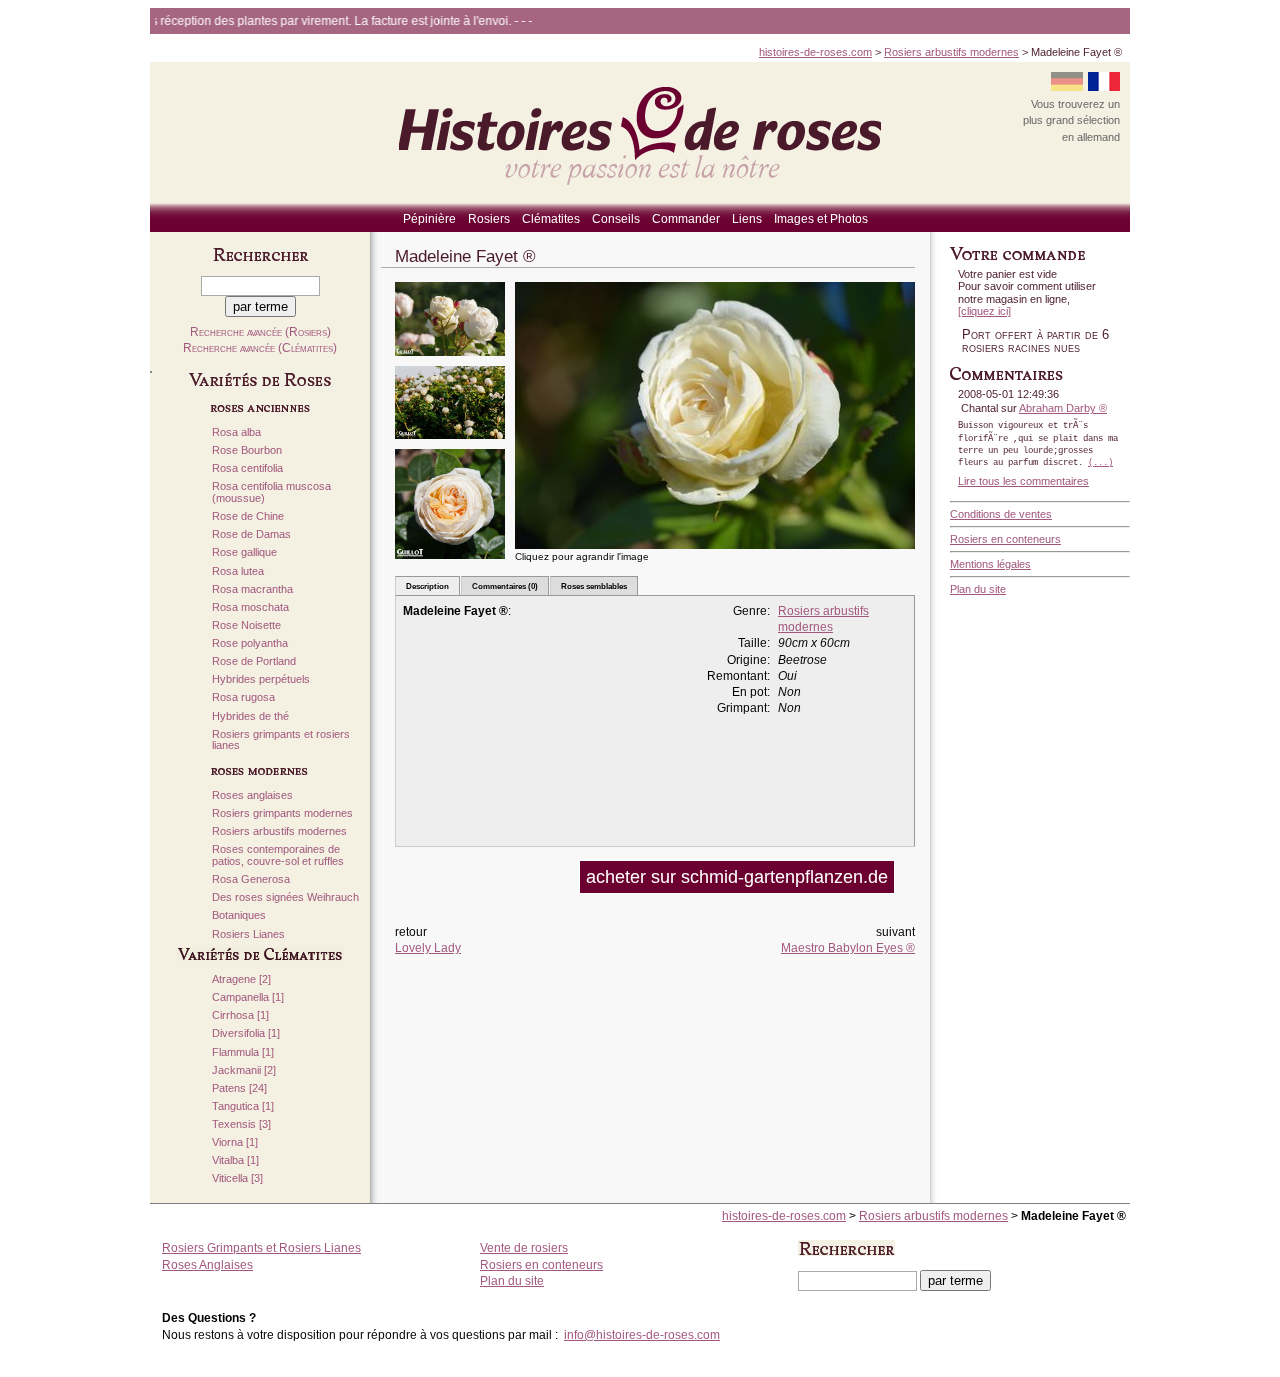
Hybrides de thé (250, 716)
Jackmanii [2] (244, 1070)
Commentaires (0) (505, 586)
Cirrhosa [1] (240, 1015)
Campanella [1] (248, 997)
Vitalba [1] (235, 1160)
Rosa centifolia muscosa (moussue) (271, 492)
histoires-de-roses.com (815, 52)
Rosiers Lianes (248, 934)
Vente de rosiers (524, 1248)
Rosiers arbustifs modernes (951, 52)
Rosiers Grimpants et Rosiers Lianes (261, 1248)
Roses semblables (594, 586)
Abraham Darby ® (1063, 408)
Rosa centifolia (247, 468)
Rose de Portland (254, 661)
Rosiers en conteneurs (1005, 539)
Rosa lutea (238, 571)
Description (427, 586)
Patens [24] (239, 1088)
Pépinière (429, 219)
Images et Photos (821, 219)
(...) (1100, 463)
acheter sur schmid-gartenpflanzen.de (737, 877)
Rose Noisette (246, 625)
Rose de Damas (251, 534)
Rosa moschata (250, 607)
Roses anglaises (252, 795)
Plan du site (978, 589)
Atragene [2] (241, 979)
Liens (747, 219)
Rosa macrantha (252, 589)
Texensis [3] (241, 1124)
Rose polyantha (250, 643)
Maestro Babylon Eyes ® (848, 948)
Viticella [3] (237, 1178)
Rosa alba (236, 432)
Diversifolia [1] (246, 1033)
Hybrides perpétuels (261, 679)
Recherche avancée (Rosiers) (260, 332)
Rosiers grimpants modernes (282, 813)
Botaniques (239, 915)
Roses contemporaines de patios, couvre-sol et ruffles (278, 855)
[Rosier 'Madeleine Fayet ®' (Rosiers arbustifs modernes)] (450, 362)
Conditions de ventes (1001, 514)
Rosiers (489, 219)
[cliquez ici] (984, 311)
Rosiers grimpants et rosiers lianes (281, 740)
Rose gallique (244, 552)
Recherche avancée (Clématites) (260, 348)
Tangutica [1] (243, 1106)
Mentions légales (990, 564)
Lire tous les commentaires (1023, 481)
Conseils (616, 219)
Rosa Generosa (251, 879)
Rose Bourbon (247, 450)
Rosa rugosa (243, 697)
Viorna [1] (235, 1142)
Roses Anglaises (207, 1265)
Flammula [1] (243, 1052)
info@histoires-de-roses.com (642, 1335)
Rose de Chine (248, 516)
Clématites (551, 219)
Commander (686, 219)
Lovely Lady (428, 948)
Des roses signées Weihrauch (285, 897)
